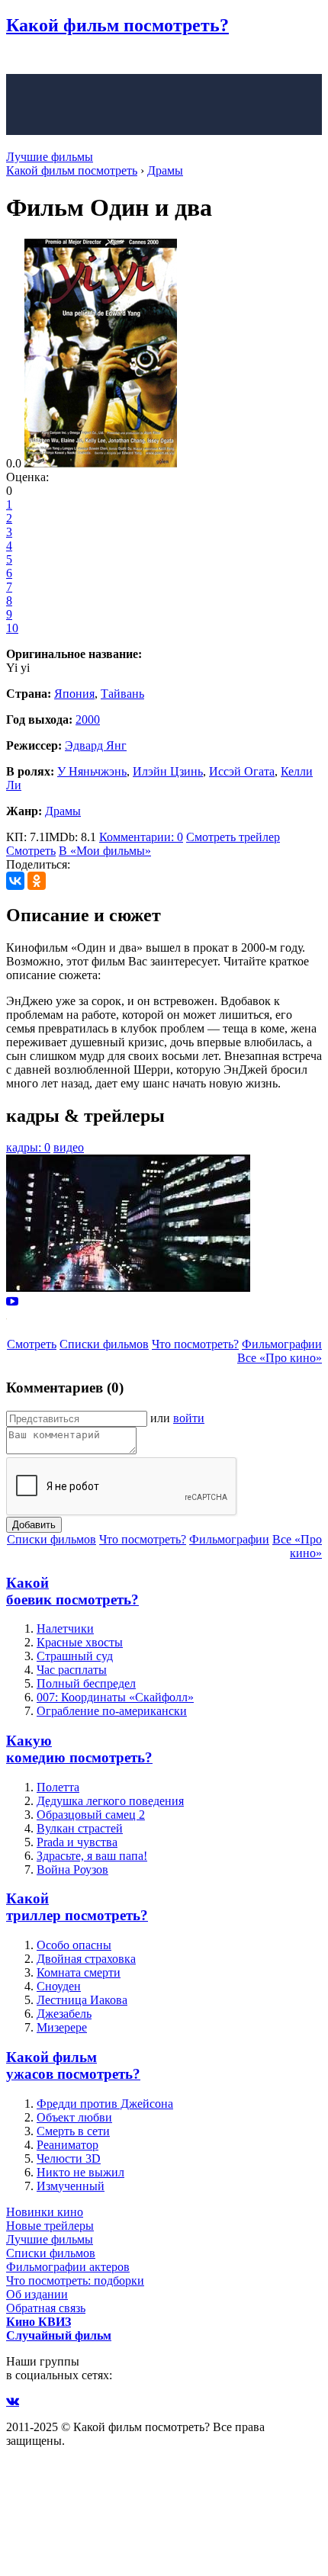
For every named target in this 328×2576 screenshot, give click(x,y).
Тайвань (122, 694)
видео (69, 1147)
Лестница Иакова (82, 2000)
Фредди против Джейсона (105, 2104)
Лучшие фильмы (50, 157)
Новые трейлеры (50, 2226)
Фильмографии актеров (68, 2267)
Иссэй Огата (242, 771)
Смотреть (31, 851)
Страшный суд (75, 1656)
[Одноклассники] (37, 881)
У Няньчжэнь (92, 771)
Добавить (34, 1525)
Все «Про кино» (280, 1358)
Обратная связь (46, 2308)
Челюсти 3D (69, 2158)
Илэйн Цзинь (168, 771)
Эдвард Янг (96, 745)
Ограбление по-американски (112, 1711)
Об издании (37, 2294)
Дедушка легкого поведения (110, 1801)
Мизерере (62, 2027)
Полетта (58, 1787)
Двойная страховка (86, 1959)
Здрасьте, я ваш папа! (92, 1856)
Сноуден (59, 1986)
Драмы (63, 811)
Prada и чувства (77, 1842)
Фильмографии (282, 1344)
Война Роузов (72, 1869)
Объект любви (74, 2117)
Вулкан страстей (80, 1828)
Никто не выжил (80, 2172)
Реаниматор (68, 2145)
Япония (74, 694)
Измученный (71, 2186)
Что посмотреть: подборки (75, 2280)
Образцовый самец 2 (91, 1815)
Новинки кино (45, 2212)
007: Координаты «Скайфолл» (115, 1697)
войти (189, 1418)
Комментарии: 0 (141, 837)
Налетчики (65, 1628)
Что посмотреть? (195, 1344)
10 (12, 628)
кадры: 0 (28, 1147)
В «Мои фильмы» (105, 851)
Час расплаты (72, 1670)
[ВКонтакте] (15, 881)
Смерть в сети (73, 2131)
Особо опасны (74, 1945)
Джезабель (64, 2014)
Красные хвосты (80, 1642)
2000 (88, 719)
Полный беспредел (86, 1683)
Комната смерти (79, 1972)
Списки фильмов (104, 1344)
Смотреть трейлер (233, 837)
